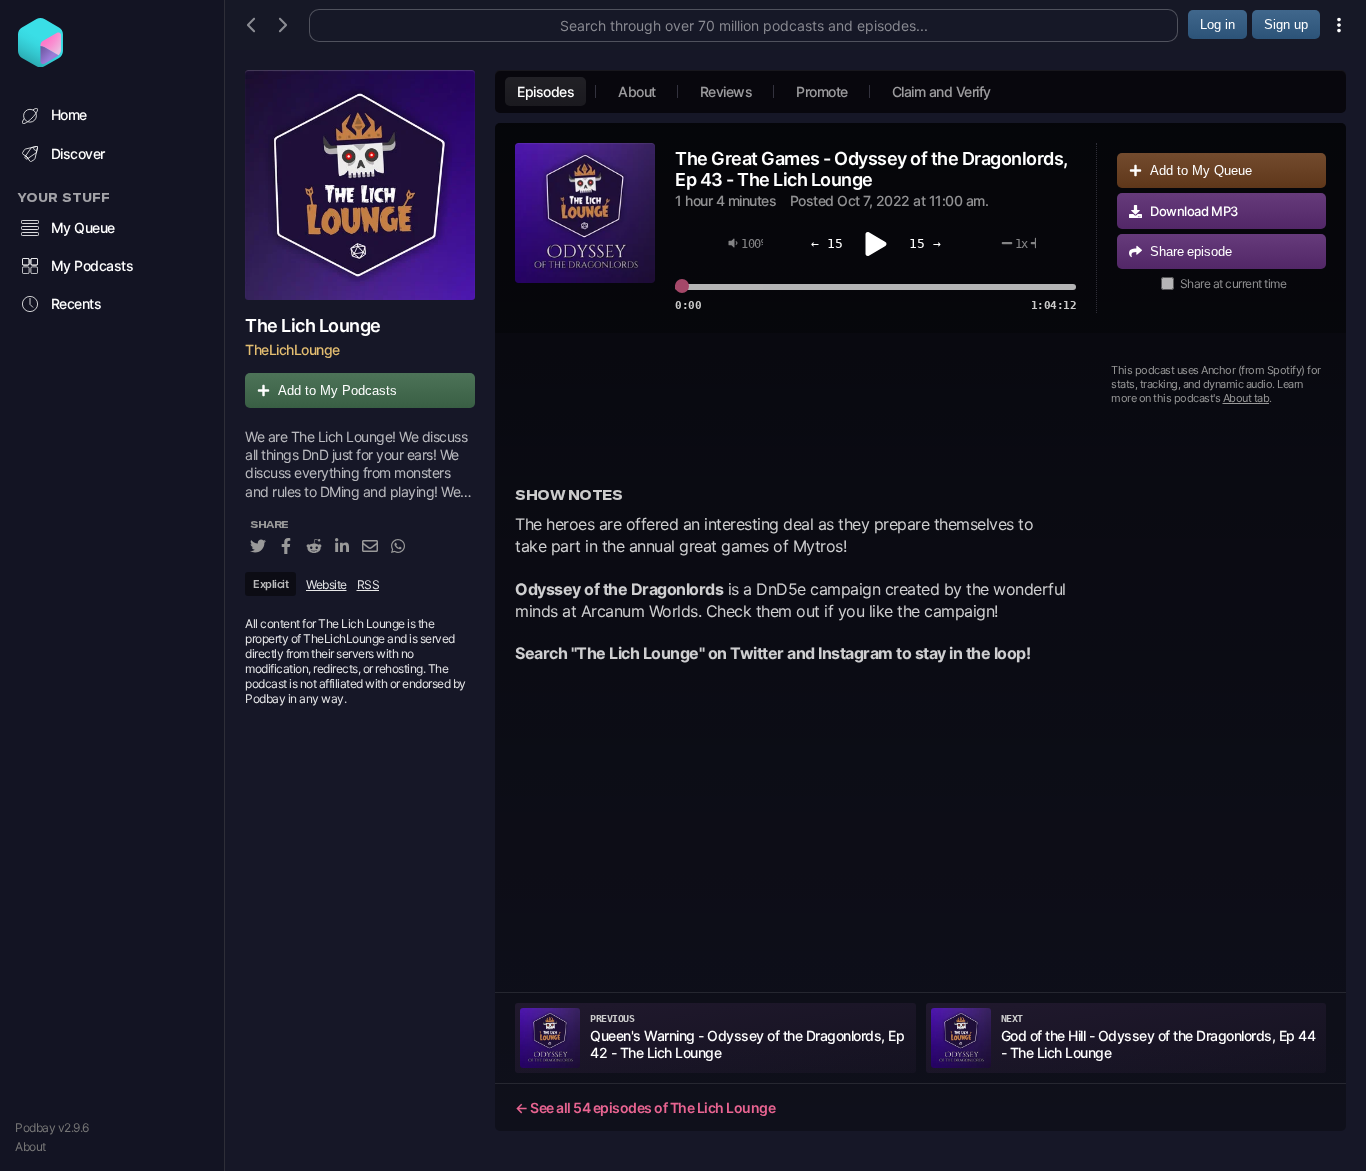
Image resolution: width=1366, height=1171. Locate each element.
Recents (76, 303)
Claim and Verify (941, 91)
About (30, 1146)
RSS (368, 584)
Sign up (1286, 24)
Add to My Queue (1201, 170)
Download (1194, 211)
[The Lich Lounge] (360, 185)
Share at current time (1233, 283)
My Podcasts (92, 265)
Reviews (726, 91)
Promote (822, 91)
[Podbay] (40, 61)
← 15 (827, 243)
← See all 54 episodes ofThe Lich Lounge (645, 1107)
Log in (1217, 24)
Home (69, 114)
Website (326, 584)
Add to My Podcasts (337, 390)
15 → (925, 243)
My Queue (83, 227)
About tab (1246, 398)
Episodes (545, 91)
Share (1191, 251)
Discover (78, 153)
